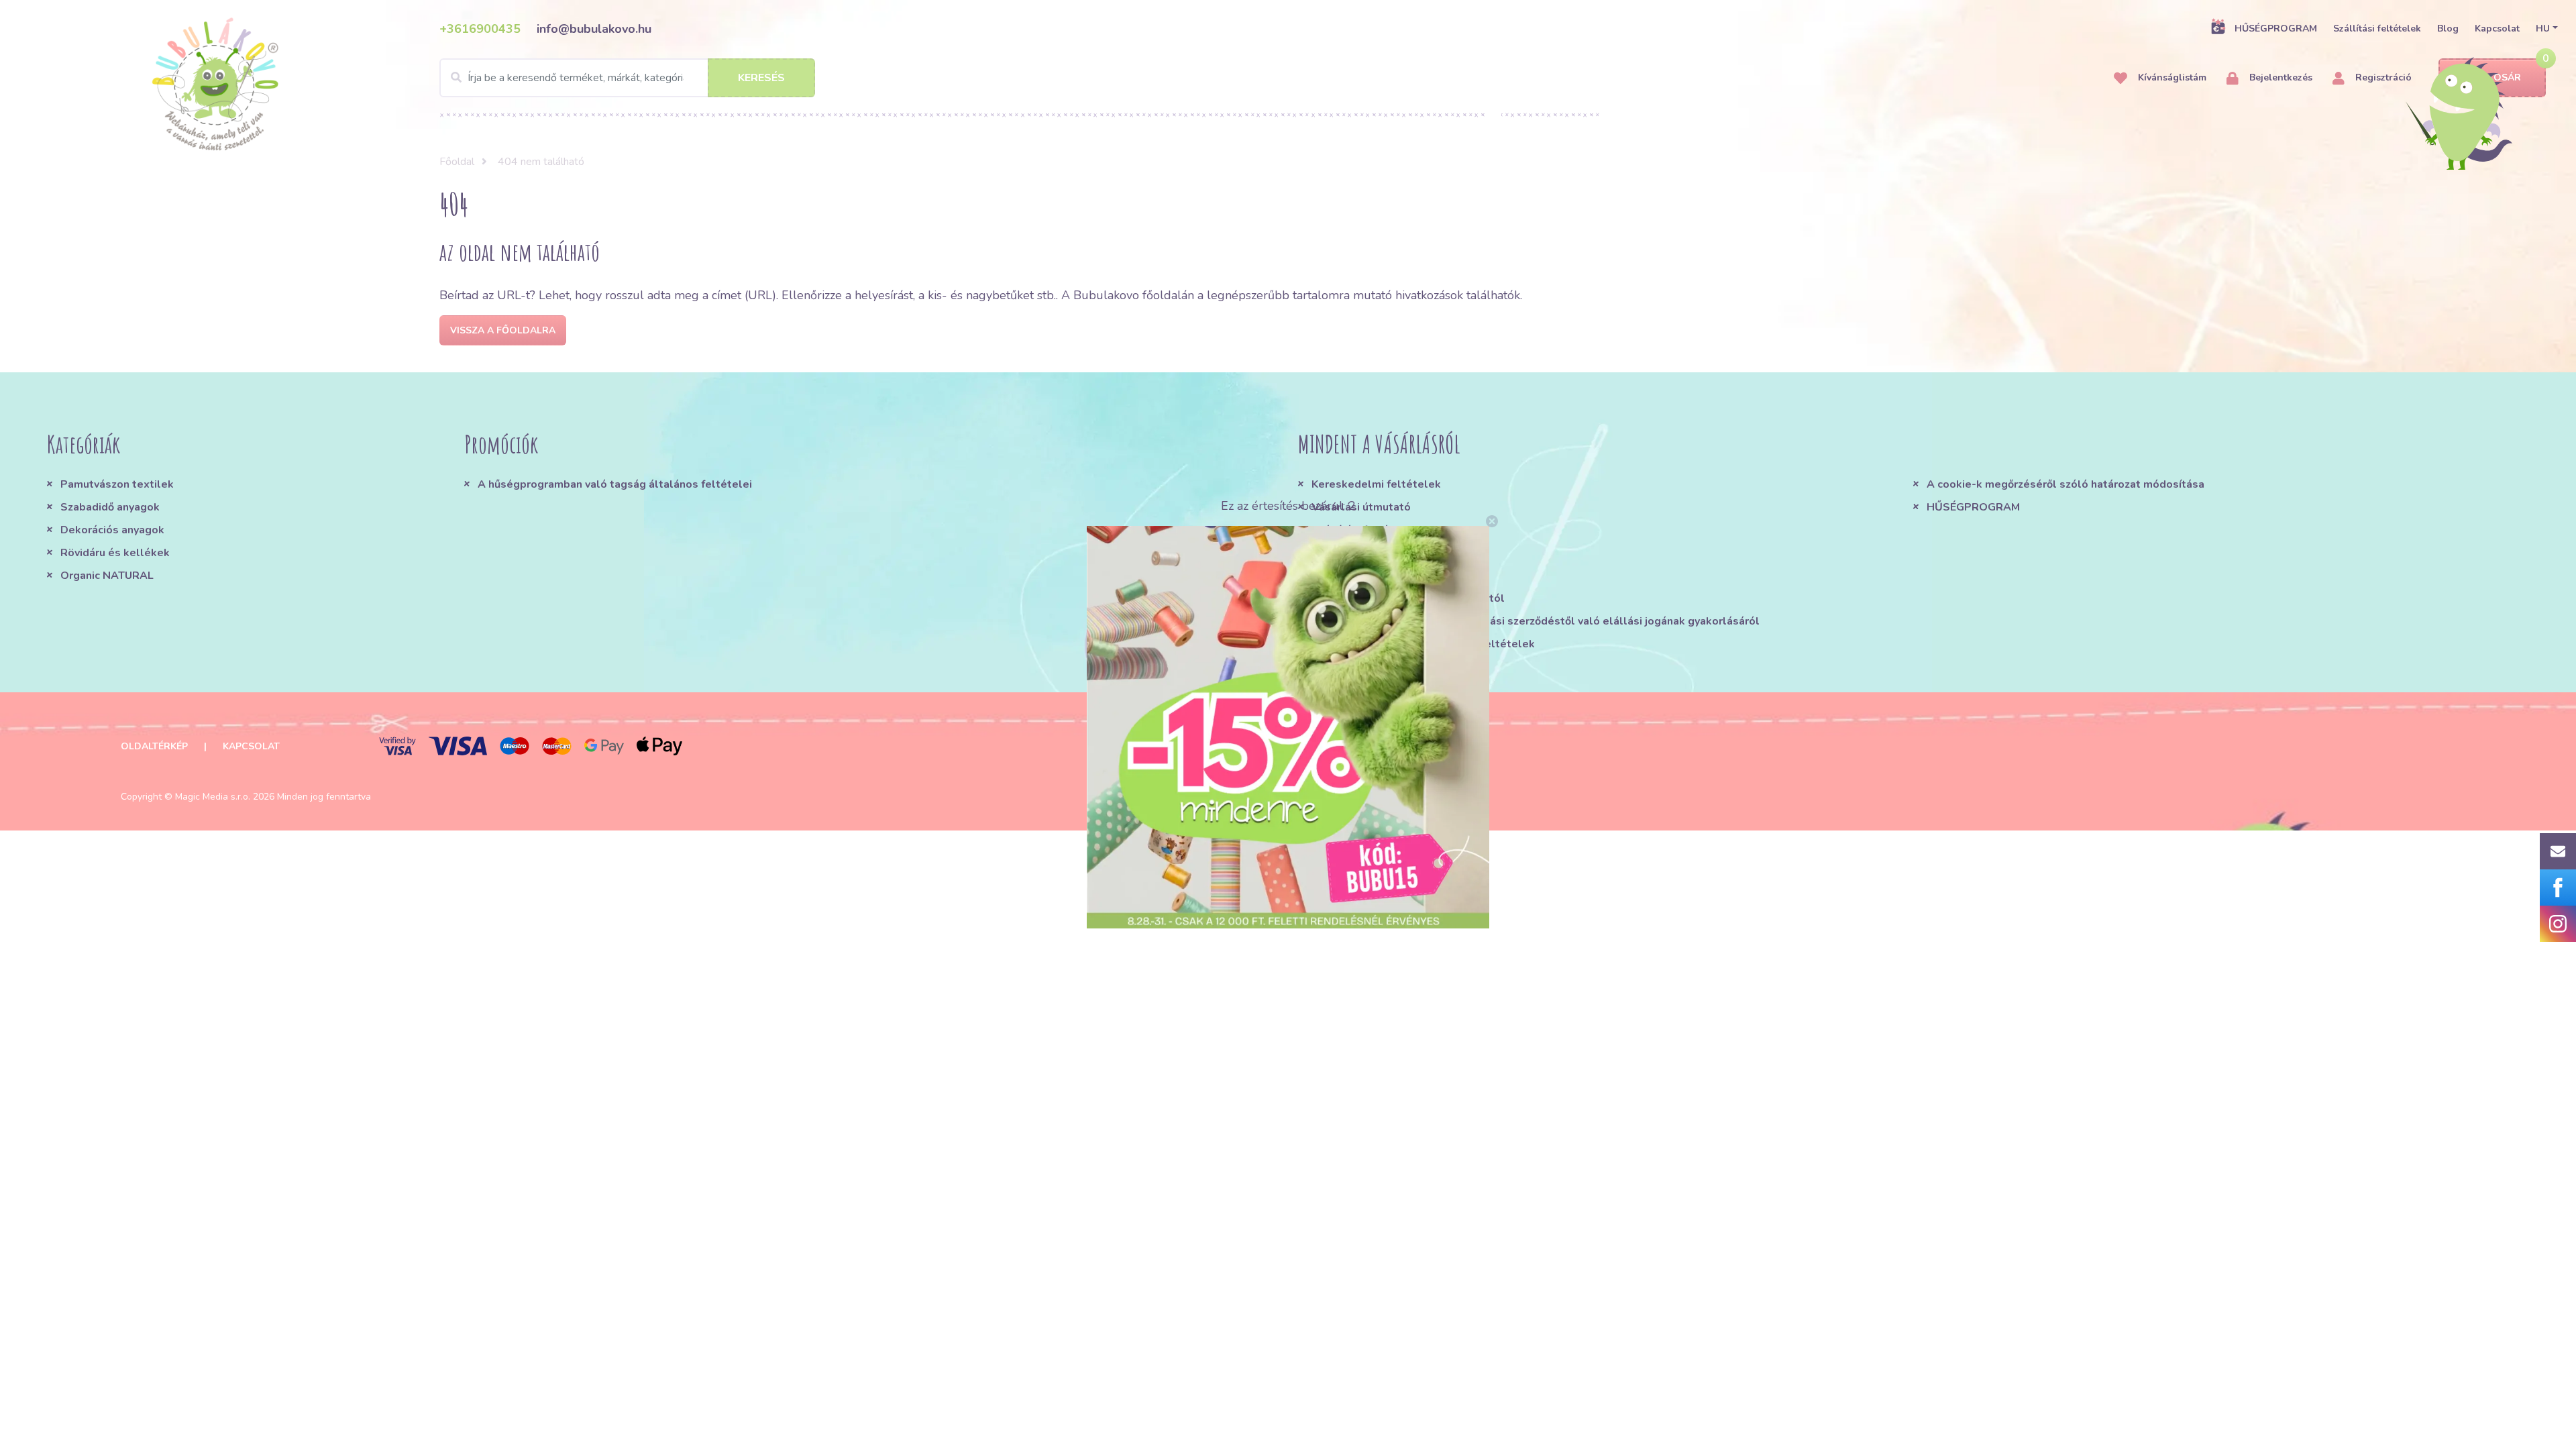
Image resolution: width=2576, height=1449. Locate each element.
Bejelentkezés (2279, 77)
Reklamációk (1345, 553)
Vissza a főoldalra (503, 330)
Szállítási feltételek (2377, 29)
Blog (2448, 29)
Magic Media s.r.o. (213, 797)
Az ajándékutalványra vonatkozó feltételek (1423, 644)
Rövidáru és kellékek (115, 553)
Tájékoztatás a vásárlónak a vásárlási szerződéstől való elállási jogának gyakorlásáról (1536, 621)
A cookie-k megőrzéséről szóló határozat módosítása (2065, 484)
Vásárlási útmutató (1361, 507)
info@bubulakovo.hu (594, 29)
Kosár (2504, 77)
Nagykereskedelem (1362, 576)
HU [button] (2543, 29)
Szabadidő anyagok (110, 507)
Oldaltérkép (154, 746)
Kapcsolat (2497, 29)
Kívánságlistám (2171, 77)
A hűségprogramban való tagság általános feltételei (615, 484)
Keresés (761, 78)
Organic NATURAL (107, 576)
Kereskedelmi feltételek (1376, 484)
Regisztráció (2382, 77)
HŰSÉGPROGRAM (2276, 29)
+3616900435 (480, 29)
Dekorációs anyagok (112, 530)
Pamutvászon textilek (117, 484)
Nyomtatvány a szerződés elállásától (1408, 598)
